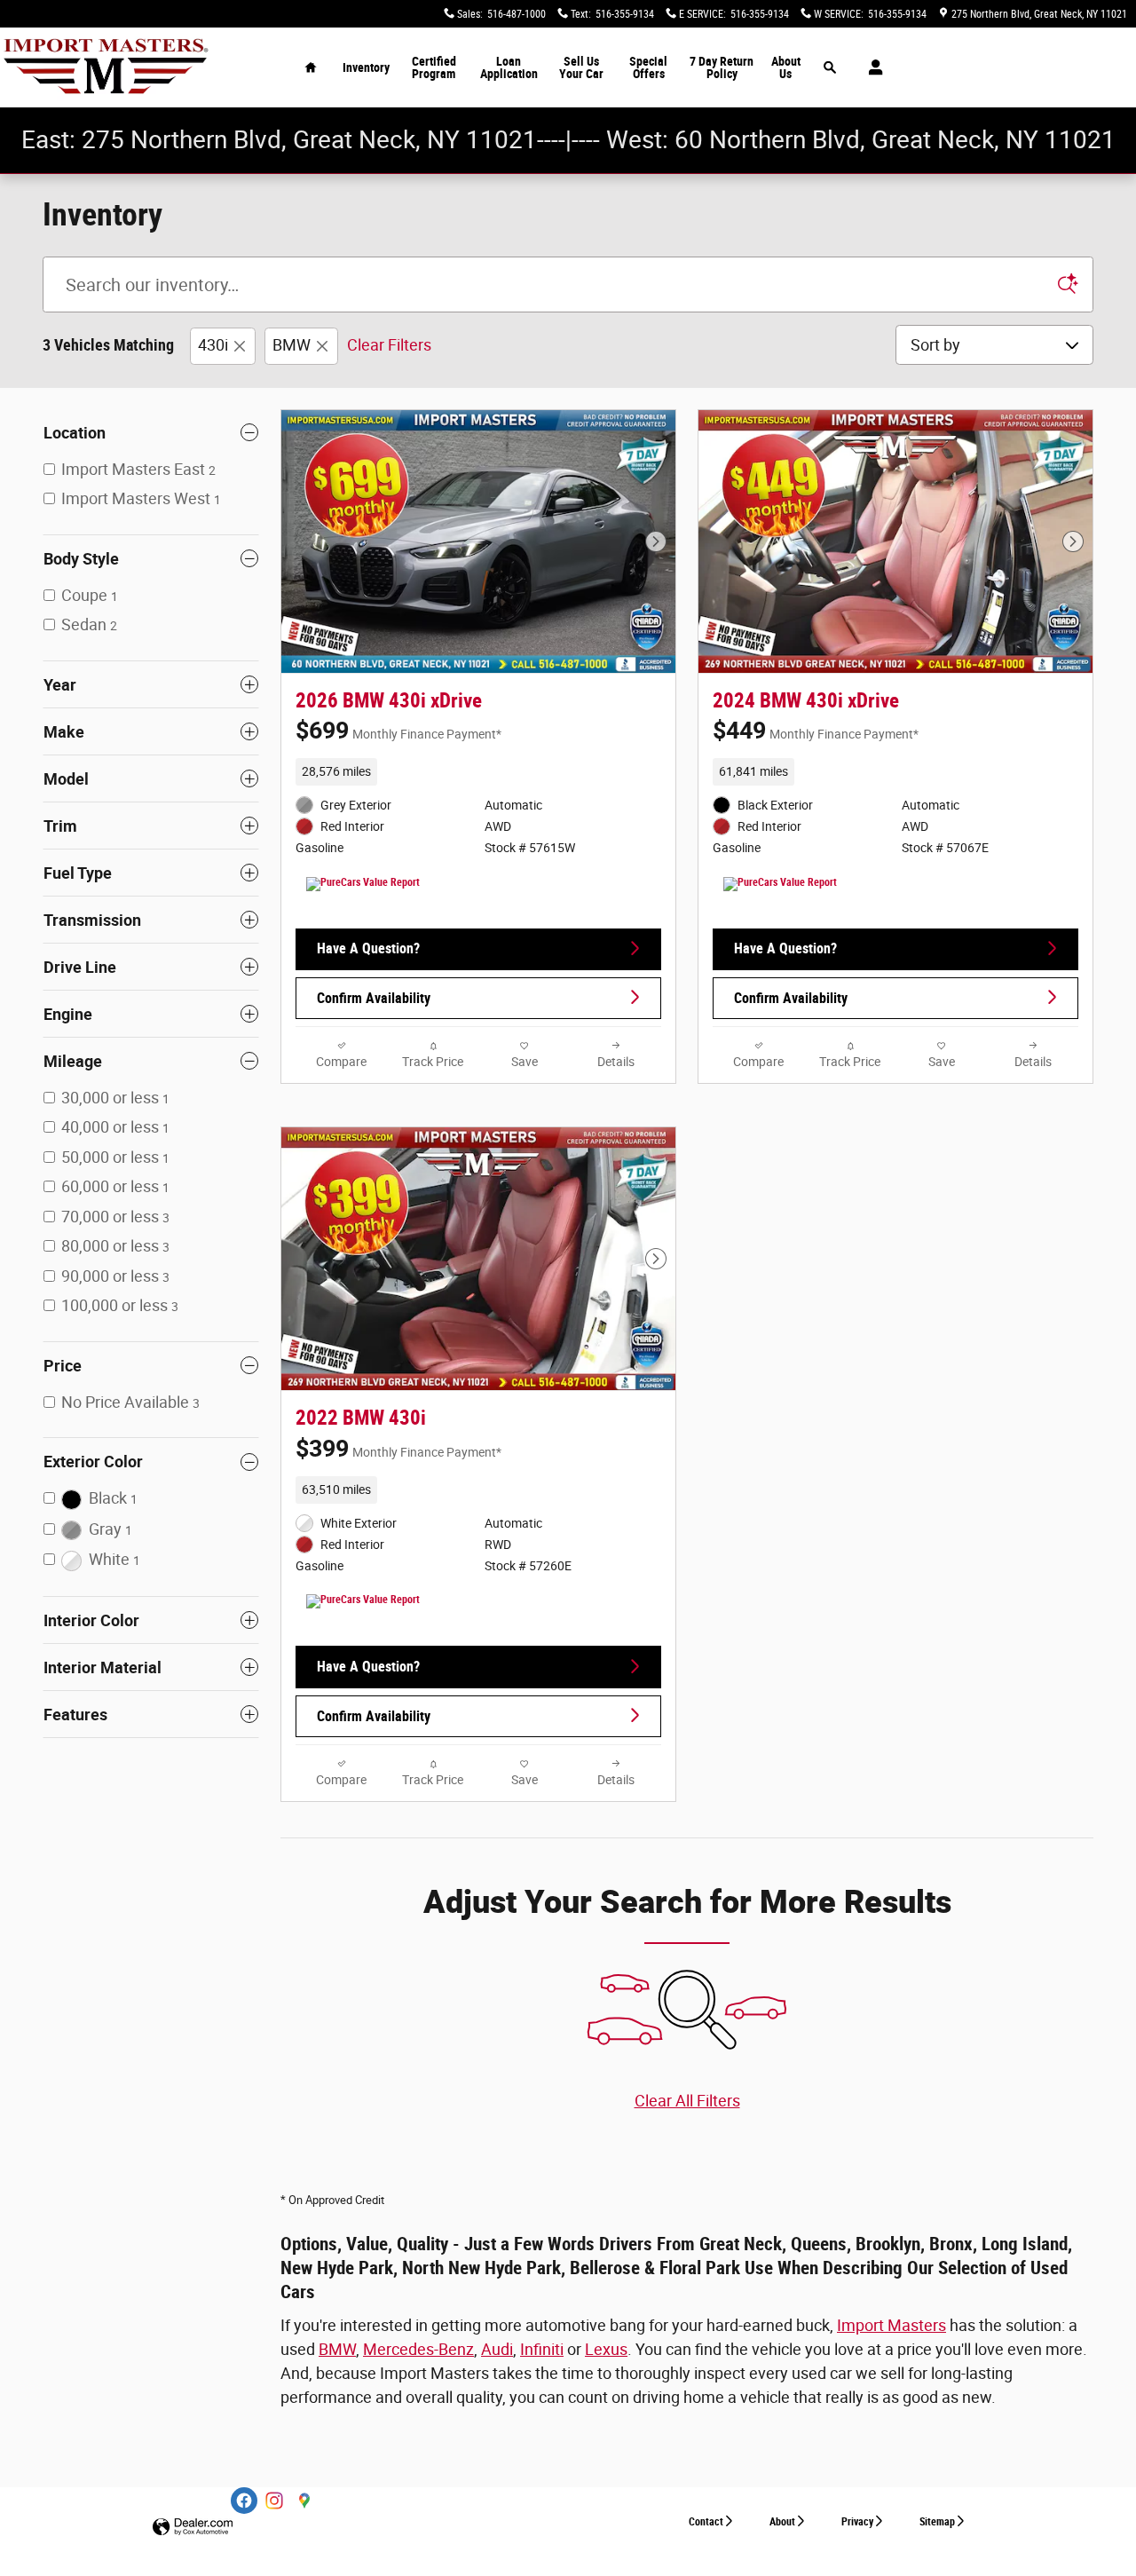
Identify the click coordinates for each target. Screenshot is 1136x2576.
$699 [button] (398, 731)
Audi (497, 2349)
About (782, 2522)
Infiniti (542, 2349)
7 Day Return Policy (722, 67)
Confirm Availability (374, 998)
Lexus (606, 2349)
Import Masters (891, 2325)
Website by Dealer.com (193, 2528)
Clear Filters (389, 345)
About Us (786, 67)
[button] (478, 771)
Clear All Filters (687, 2101)
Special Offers (648, 67)
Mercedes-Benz (418, 2349)
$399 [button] (398, 1449)
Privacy (857, 2522)
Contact (706, 2522)
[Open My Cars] (871, 67)
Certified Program (434, 67)
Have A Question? (368, 948)
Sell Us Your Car (581, 67)
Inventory (366, 67)
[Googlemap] (304, 2501)
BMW (292, 345)
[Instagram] (274, 2501)
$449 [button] (816, 731)
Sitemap (937, 2522)
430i (213, 345)
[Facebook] (244, 2501)
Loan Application (509, 67)
